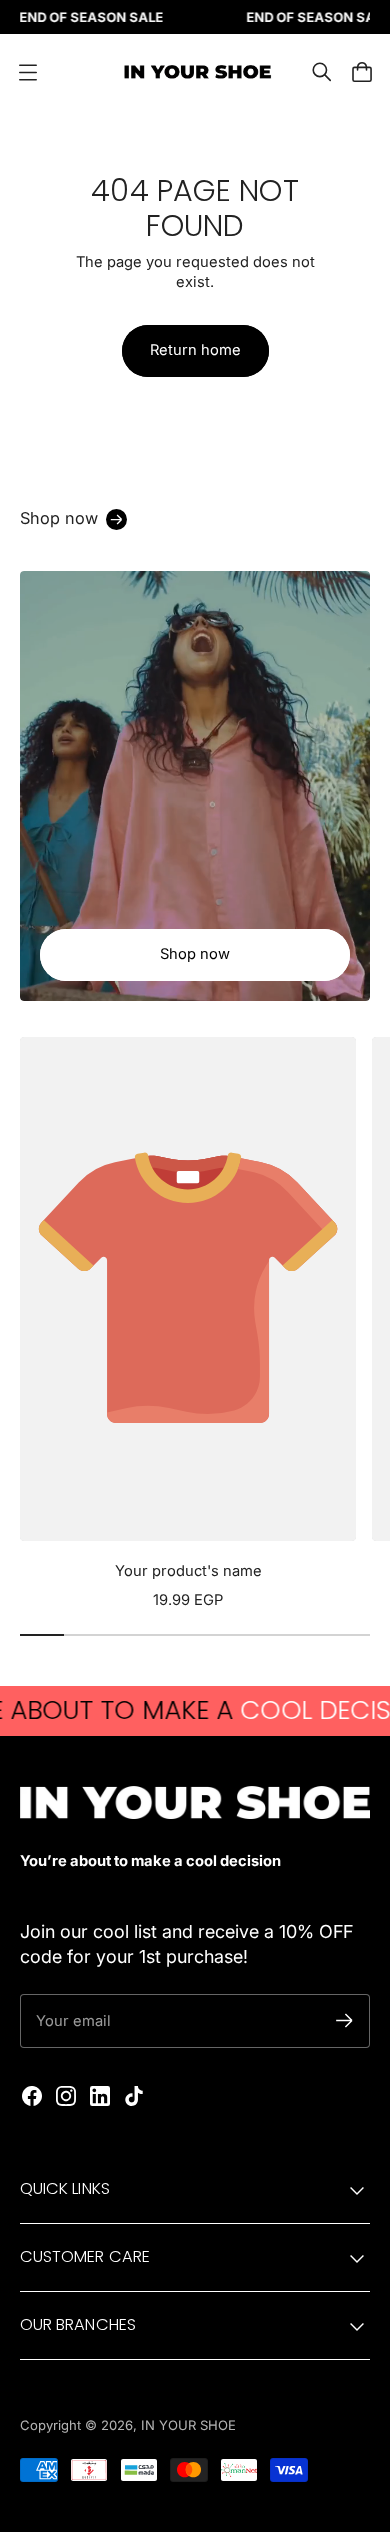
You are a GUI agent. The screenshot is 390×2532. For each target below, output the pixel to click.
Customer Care (85, 2256)
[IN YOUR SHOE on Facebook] (32, 2096)
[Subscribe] (344, 2020)
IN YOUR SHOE (188, 2425)
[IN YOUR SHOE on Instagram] (66, 2096)
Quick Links (65, 2188)
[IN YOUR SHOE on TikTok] (134, 2096)
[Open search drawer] (322, 72)
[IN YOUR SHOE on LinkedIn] (100, 2096)
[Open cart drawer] (362, 72)
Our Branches (78, 2324)
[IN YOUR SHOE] (195, 72)
